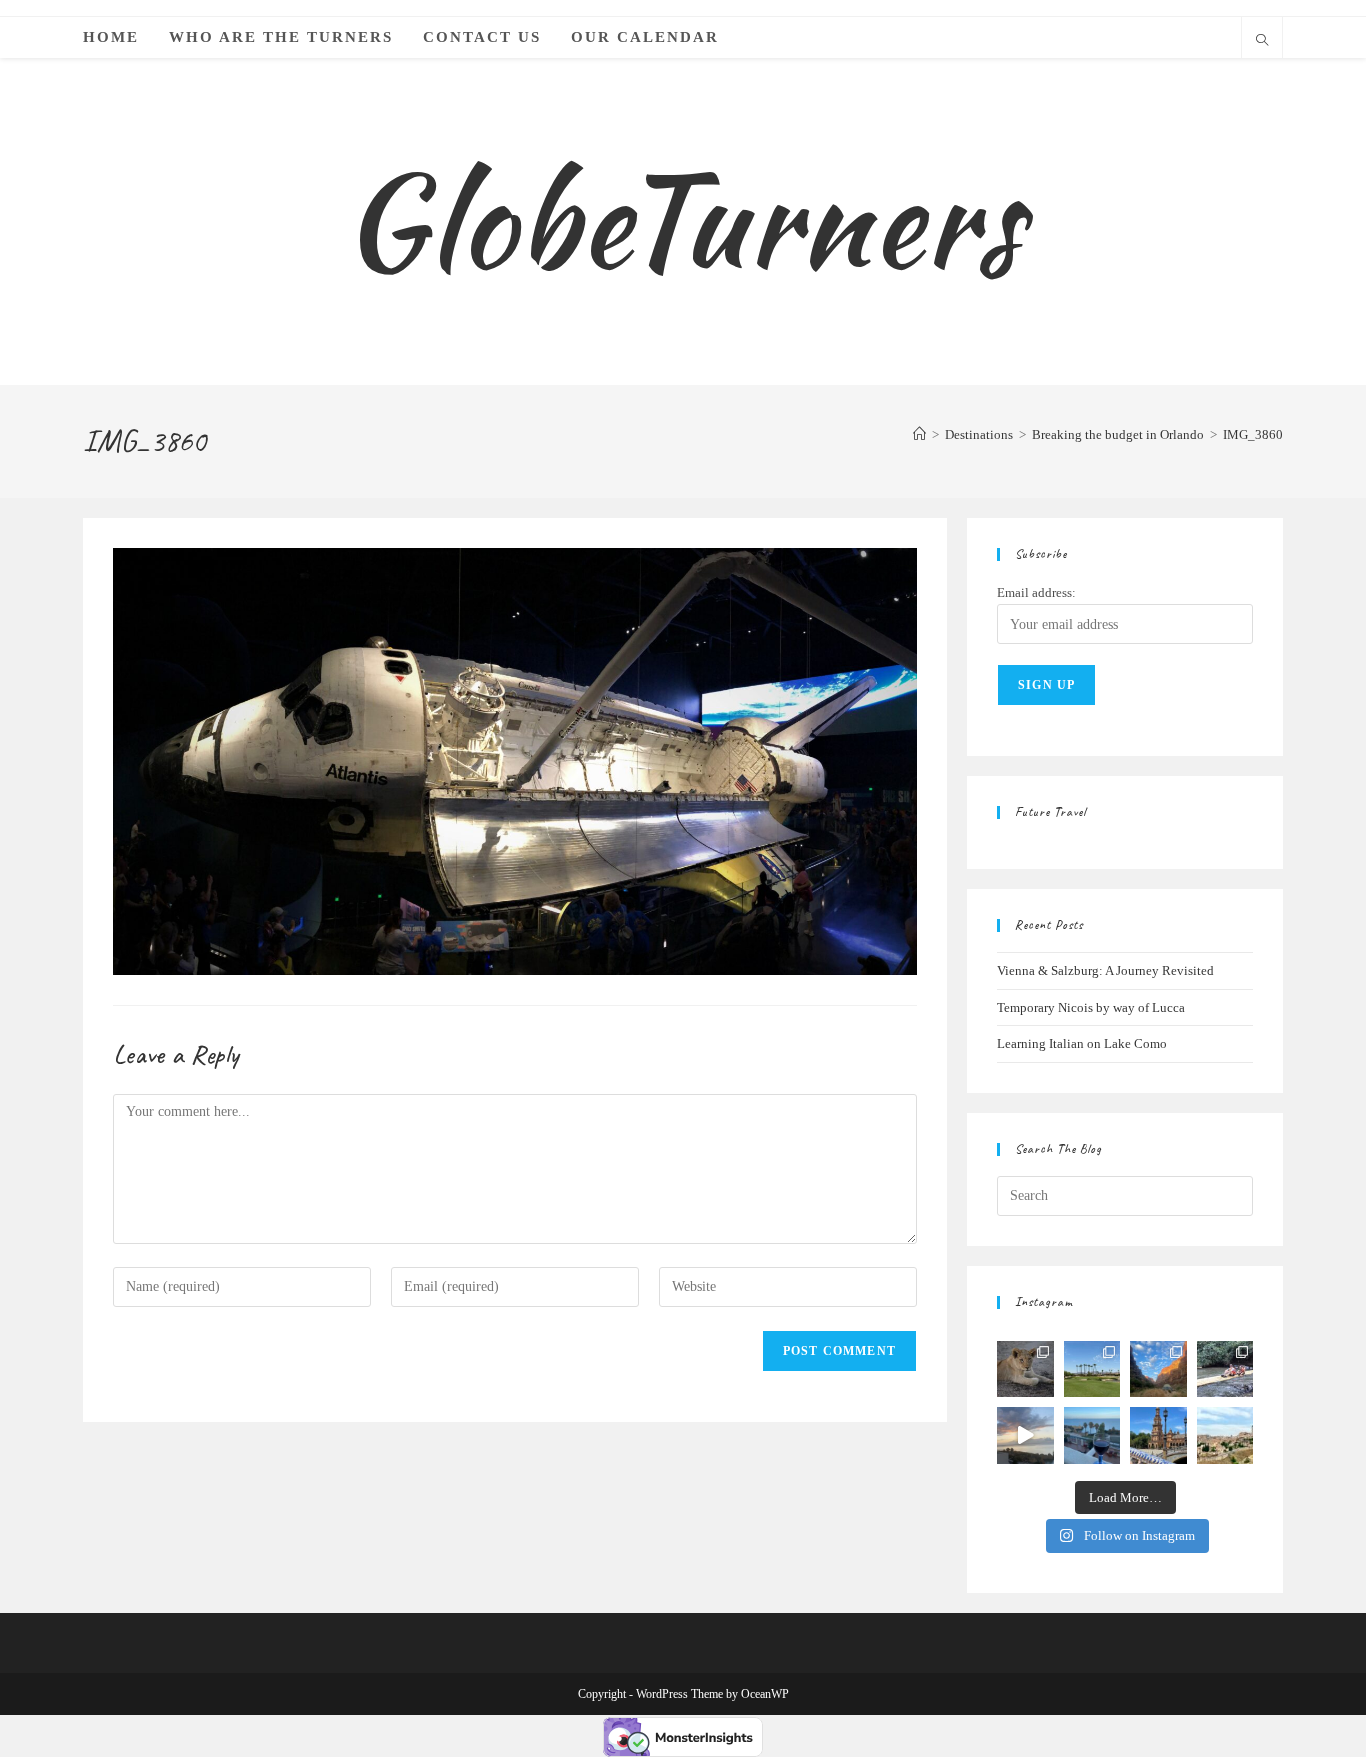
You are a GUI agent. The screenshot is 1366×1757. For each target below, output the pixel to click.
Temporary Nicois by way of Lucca (1091, 1007)
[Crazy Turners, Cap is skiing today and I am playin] (1092, 1369)
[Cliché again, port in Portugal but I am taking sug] (1092, 1435)
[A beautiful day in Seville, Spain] (1158, 1435)
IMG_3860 (1253, 434)
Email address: (1036, 592)
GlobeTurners (682, 220)
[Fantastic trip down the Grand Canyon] (1158, 1369)
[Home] (919, 434)
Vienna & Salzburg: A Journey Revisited (1105, 970)
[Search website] (1262, 42)
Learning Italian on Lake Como (1082, 1043)
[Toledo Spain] (1225, 1435)
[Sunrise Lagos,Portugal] (1025, 1435)
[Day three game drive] (1025, 1369)
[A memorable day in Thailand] (1225, 1369)
